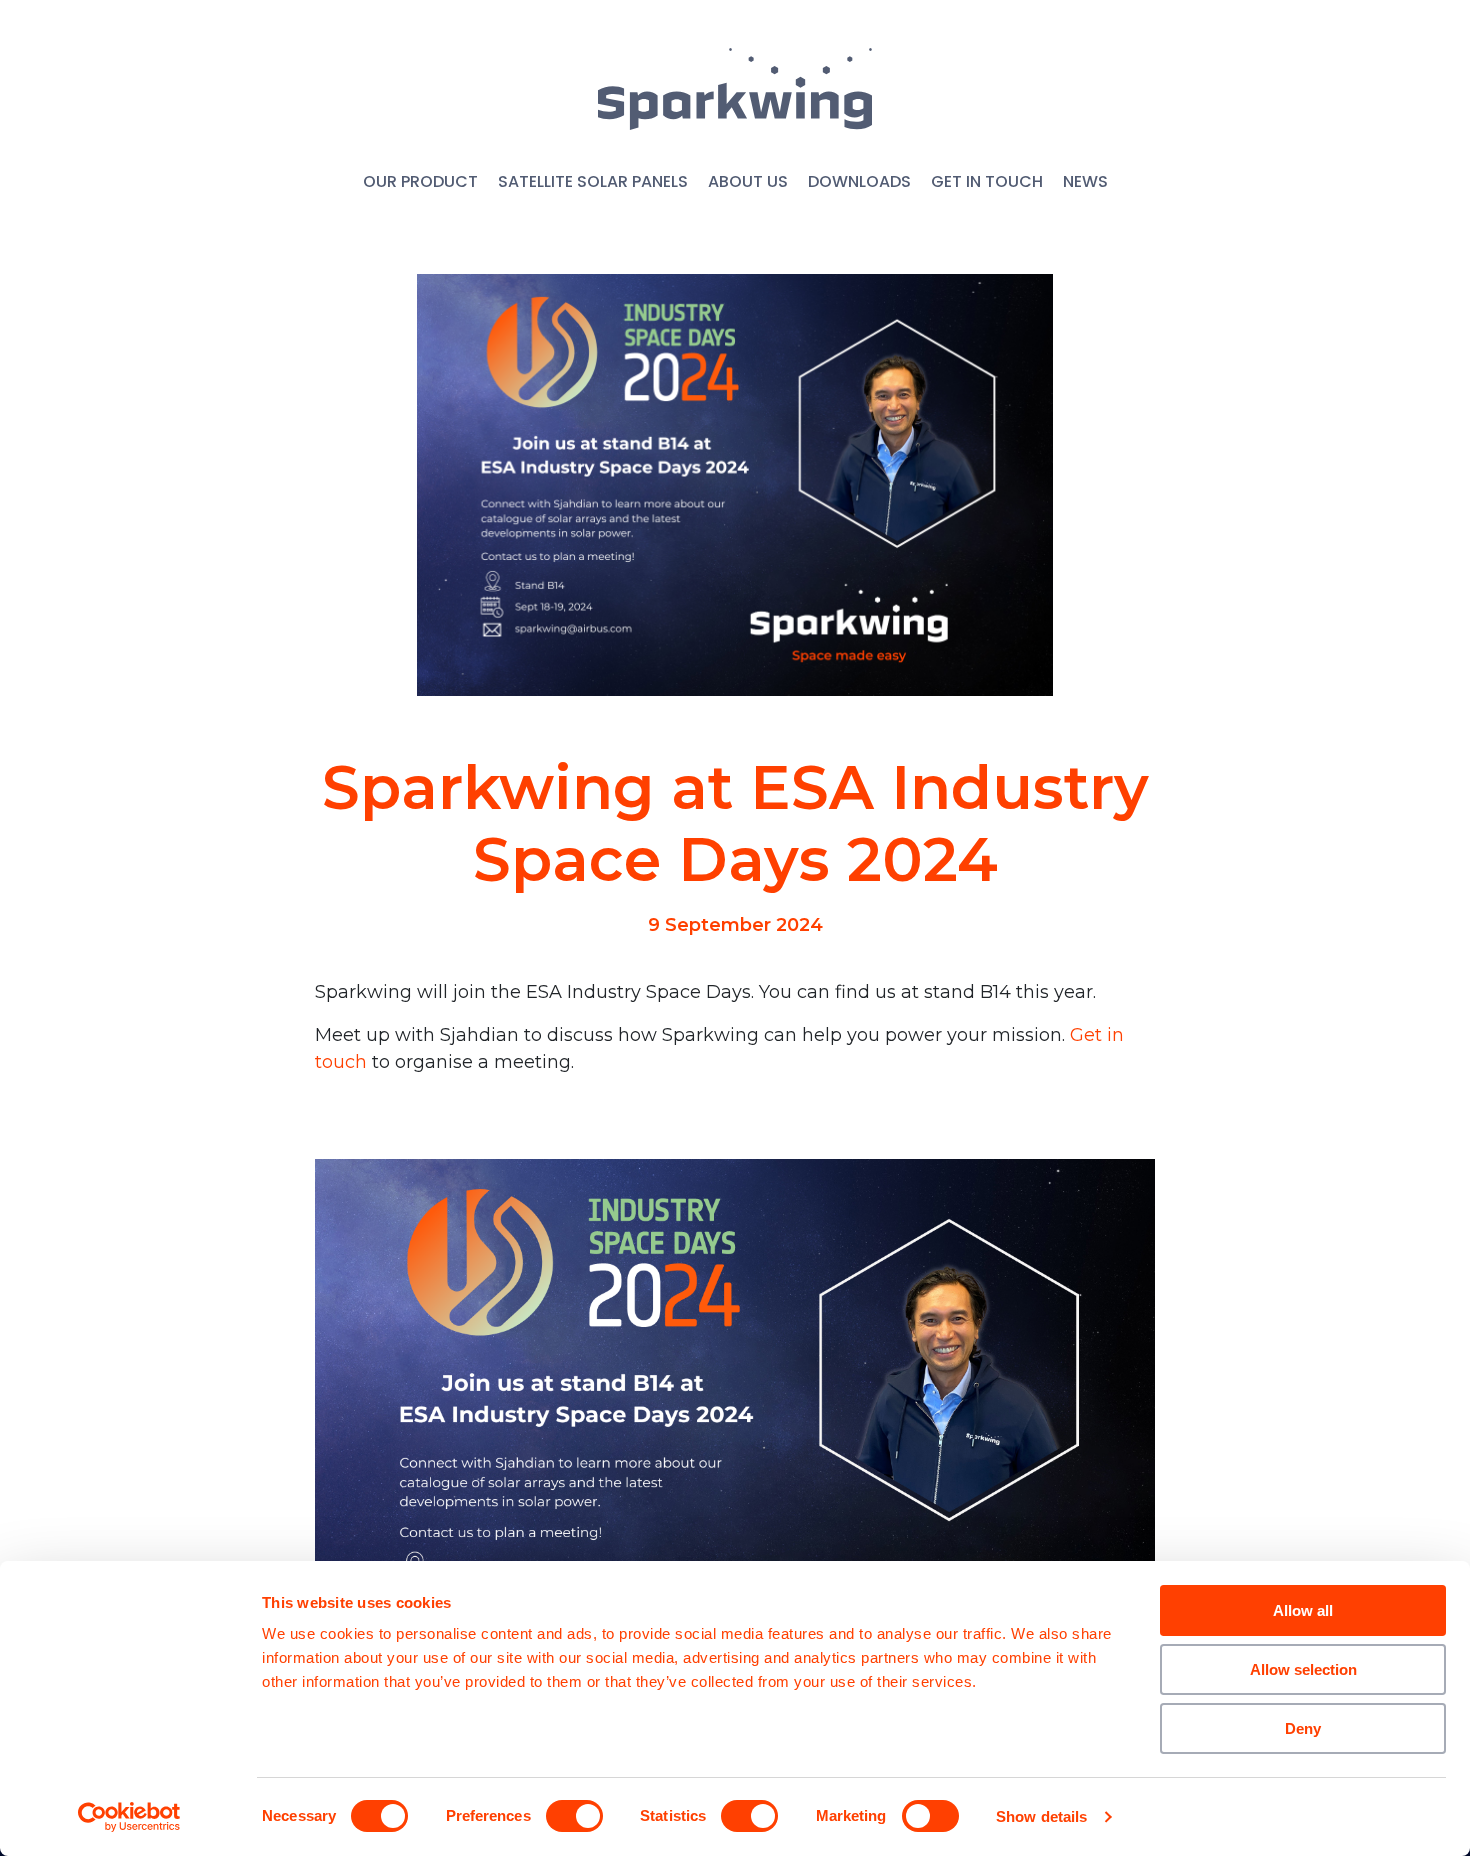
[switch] (574, 1816)
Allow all (1303, 1610)
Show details (1041, 1816)
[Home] (735, 89)
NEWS (1085, 181)
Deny (1303, 1728)
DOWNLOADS (859, 181)
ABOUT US (748, 181)
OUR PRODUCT (420, 181)
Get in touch (987, 181)
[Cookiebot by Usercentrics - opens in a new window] (129, 1817)
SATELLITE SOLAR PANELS (593, 181)
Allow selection (1303, 1669)
